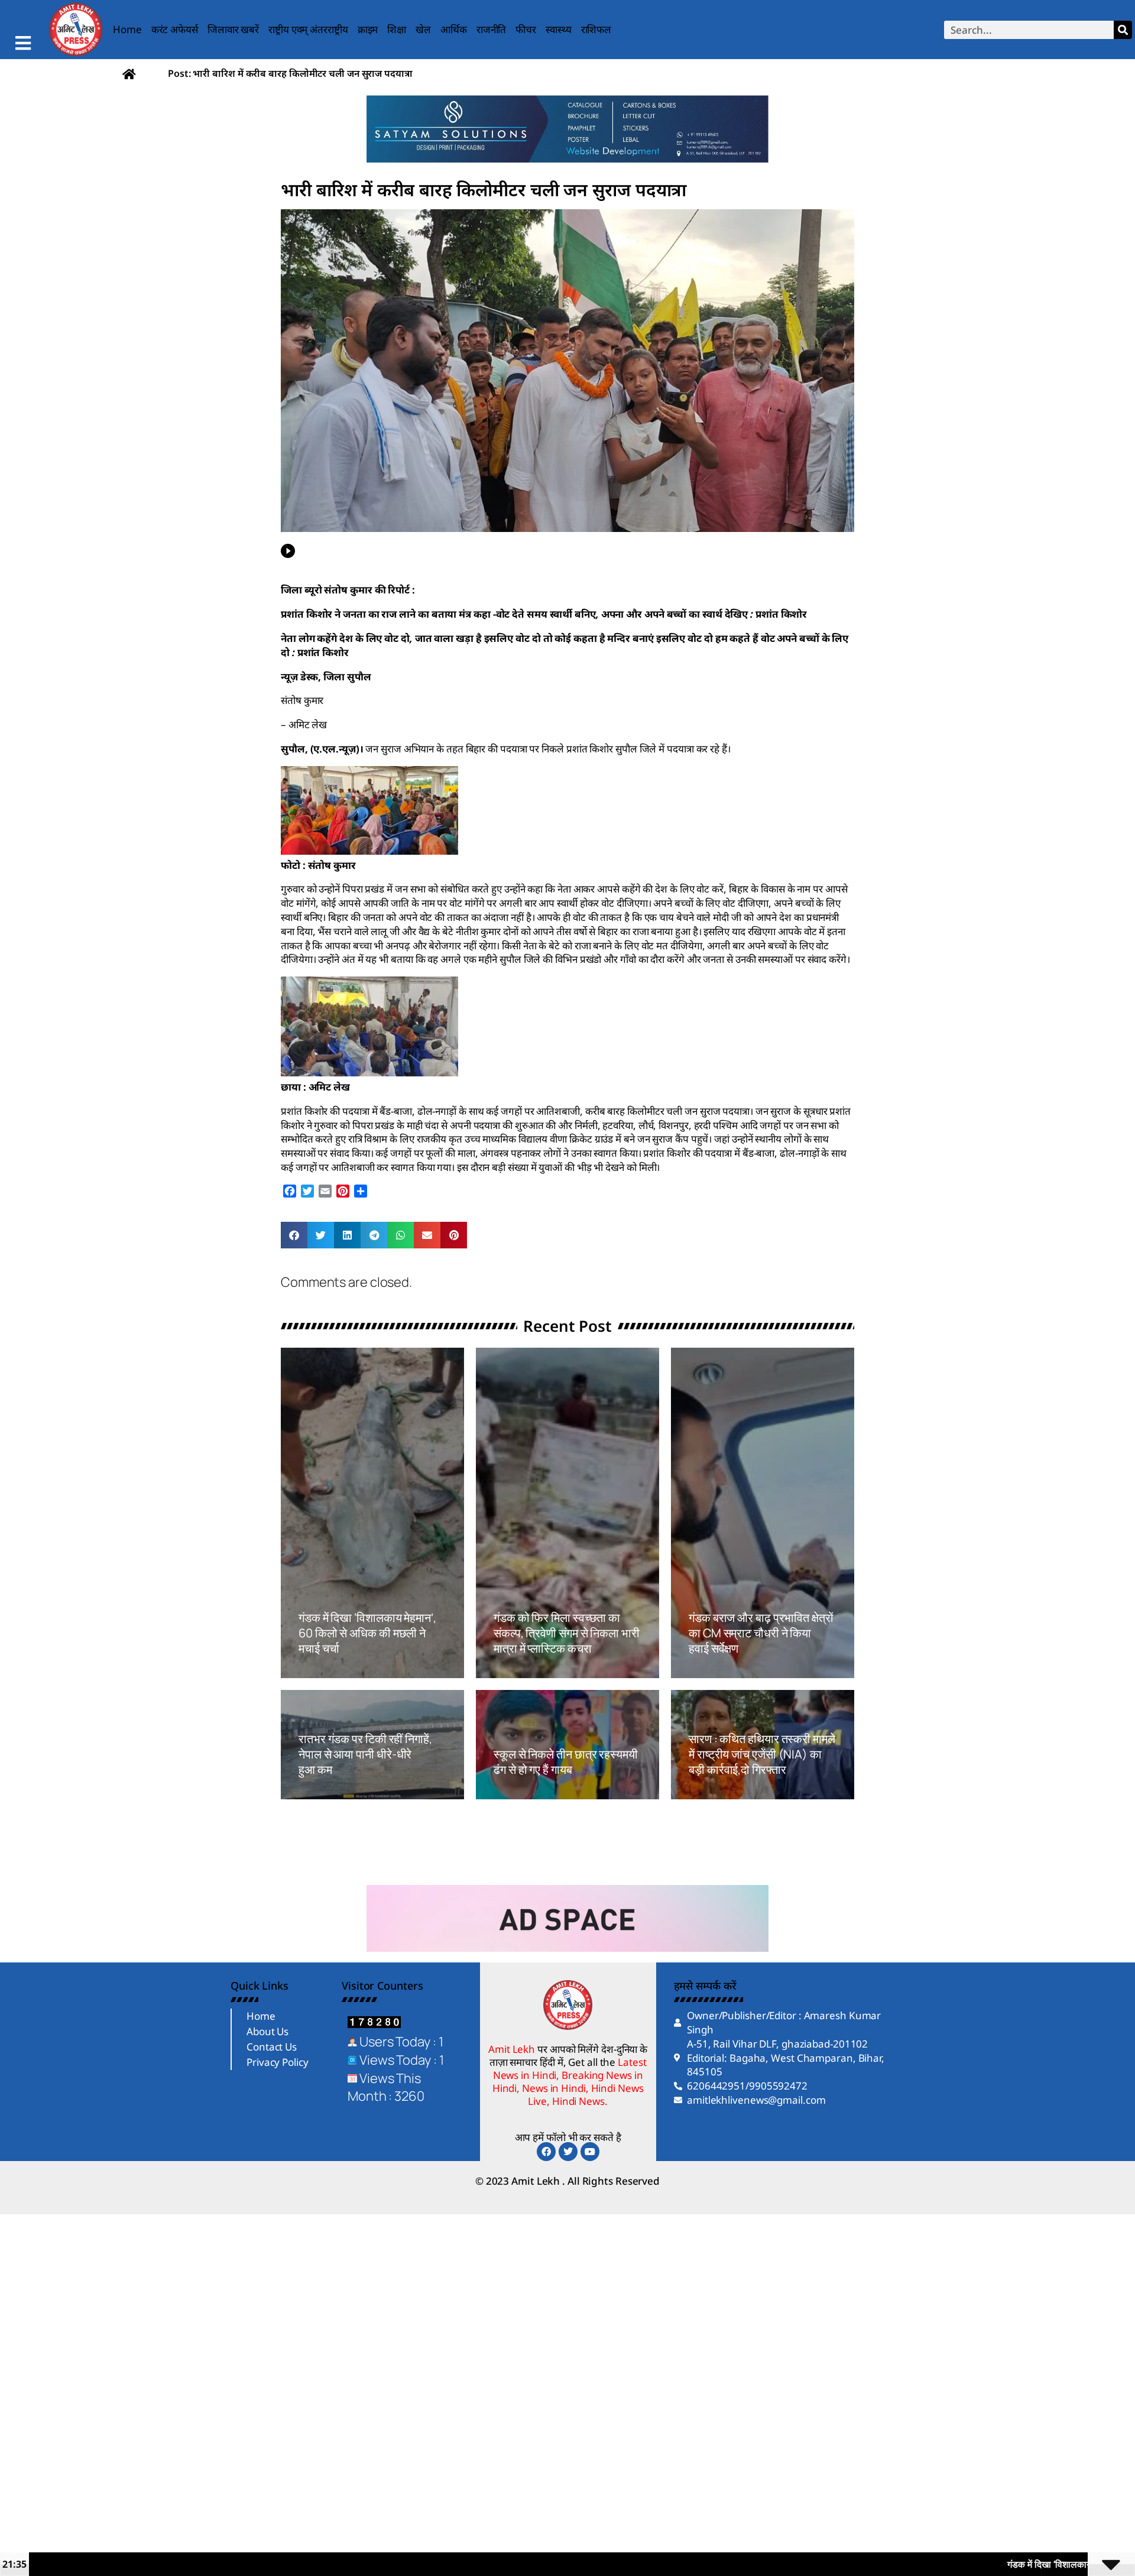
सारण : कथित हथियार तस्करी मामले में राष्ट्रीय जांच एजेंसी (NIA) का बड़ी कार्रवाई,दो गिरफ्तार (762, 1754)
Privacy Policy (278, 2062)
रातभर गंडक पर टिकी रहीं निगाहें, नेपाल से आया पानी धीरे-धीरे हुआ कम (365, 1754)
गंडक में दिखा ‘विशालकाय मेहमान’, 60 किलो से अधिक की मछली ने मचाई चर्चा (367, 1633)
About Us (267, 2031)
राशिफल (596, 29)
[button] (294, 1235)
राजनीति (492, 29)
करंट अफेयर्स (175, 29)
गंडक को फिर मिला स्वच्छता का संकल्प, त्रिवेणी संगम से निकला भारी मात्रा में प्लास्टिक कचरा (567, 1633)
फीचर (526, 29)
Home (127, 29)
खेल (423, 29)
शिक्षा (397, 29)
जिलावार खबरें (233, 29)
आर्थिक (454, 29)
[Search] (1123, 30)
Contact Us (272, 2047)
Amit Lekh (325, 1671)
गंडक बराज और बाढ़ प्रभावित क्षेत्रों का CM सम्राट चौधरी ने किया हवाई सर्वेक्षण (761, 1633)
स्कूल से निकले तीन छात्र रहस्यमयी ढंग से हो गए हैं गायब (566, 1762)
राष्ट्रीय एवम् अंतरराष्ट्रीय (308, 29)
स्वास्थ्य (559, 29)
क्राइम (368, 29)
